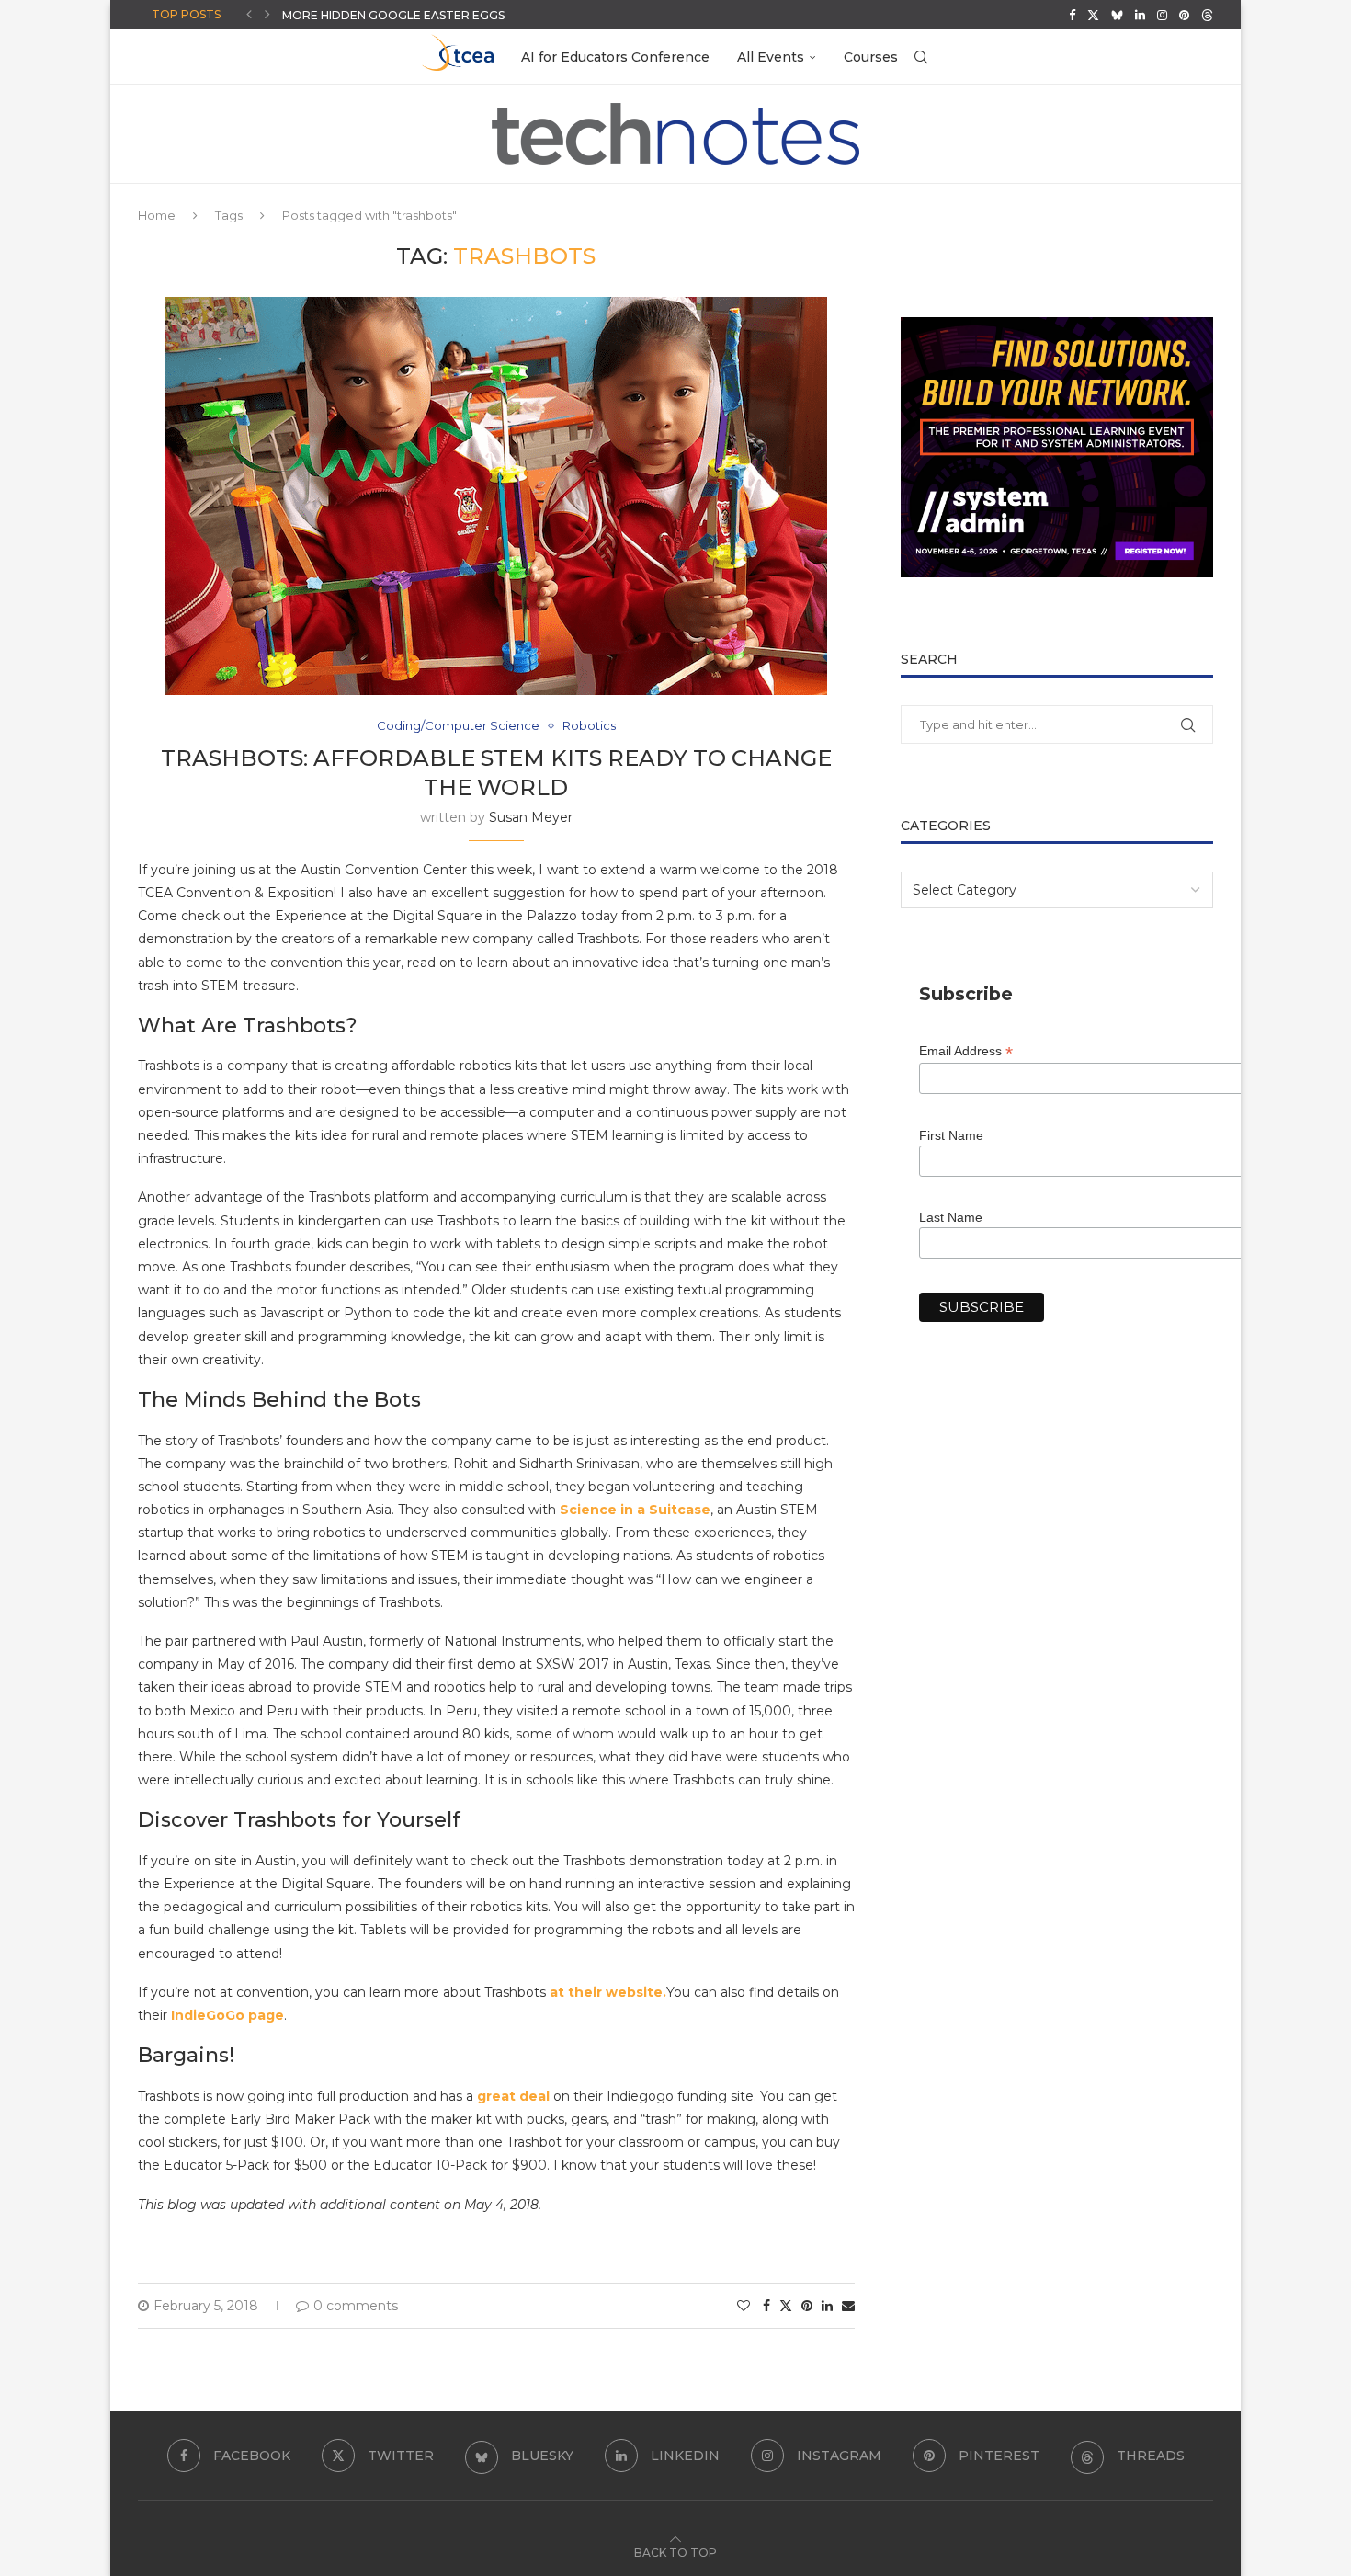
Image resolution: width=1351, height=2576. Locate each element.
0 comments (356, 2306)
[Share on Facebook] (766, 2306)
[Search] (921, 57)
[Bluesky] (1117, 15)
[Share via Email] (848, 2306)
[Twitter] (1093, 15)
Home (157, 215)
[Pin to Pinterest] (807, 2306)
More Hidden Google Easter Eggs (393, 15)
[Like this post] (744, 2306)
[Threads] (1207, 15)
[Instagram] (1162, 15)
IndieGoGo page (227, 2015)
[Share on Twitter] (786, 2306)
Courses (871, 57)
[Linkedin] (1140, 15)
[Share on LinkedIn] (827, 2306)
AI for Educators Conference (615, 57)
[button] (249, 15)
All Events (771, 57)
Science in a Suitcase (635, 1510)
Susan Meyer (531, 817)
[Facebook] (1072, 15)
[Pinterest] (1184, 15)
